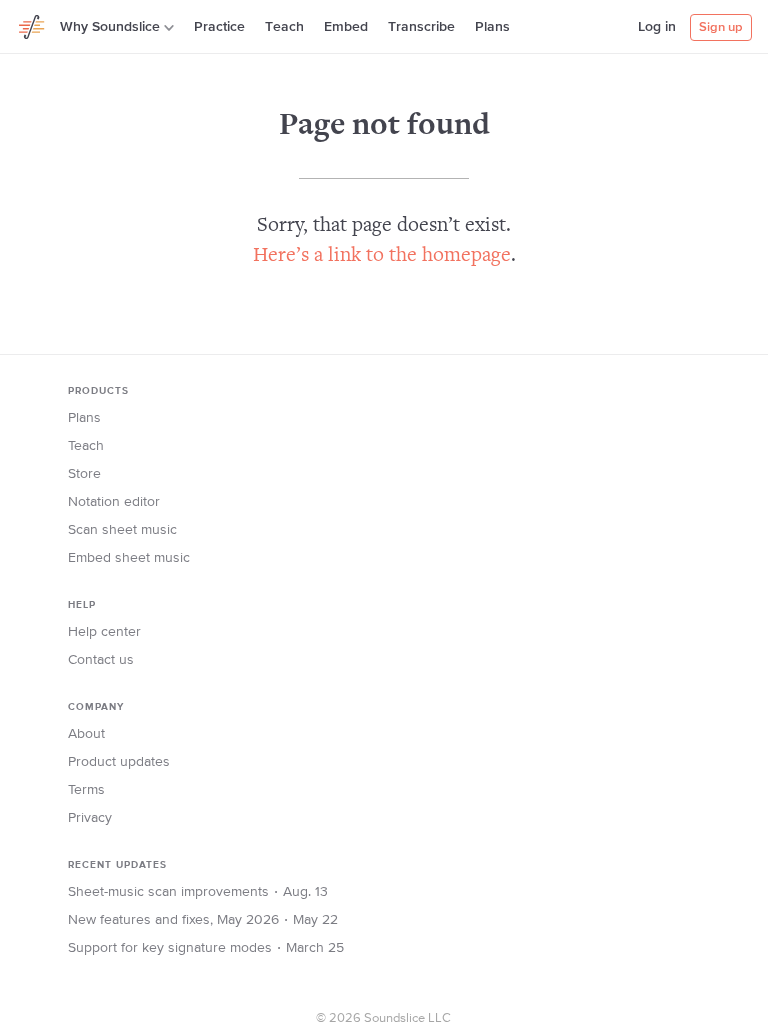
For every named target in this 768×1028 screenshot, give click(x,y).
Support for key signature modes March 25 (206, 948)
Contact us (101, 660)
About (86, 734)
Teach (284, 27)
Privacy (90, 818)
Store (84, 474)
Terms (86, 790)
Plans (492, 27)
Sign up (721, 27)
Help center (104, 632)
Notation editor (114, 502)
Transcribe (421, 27)
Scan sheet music (122, 530)
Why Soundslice (110, 27)
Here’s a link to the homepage (382, 256)
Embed (346, 27)
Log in (657, 27)
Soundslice (32, 24)
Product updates (119, 762)
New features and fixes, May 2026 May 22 (203, 920)
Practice (219, 27)
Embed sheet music (129, 558)
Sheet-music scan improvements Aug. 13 (198, 892)
